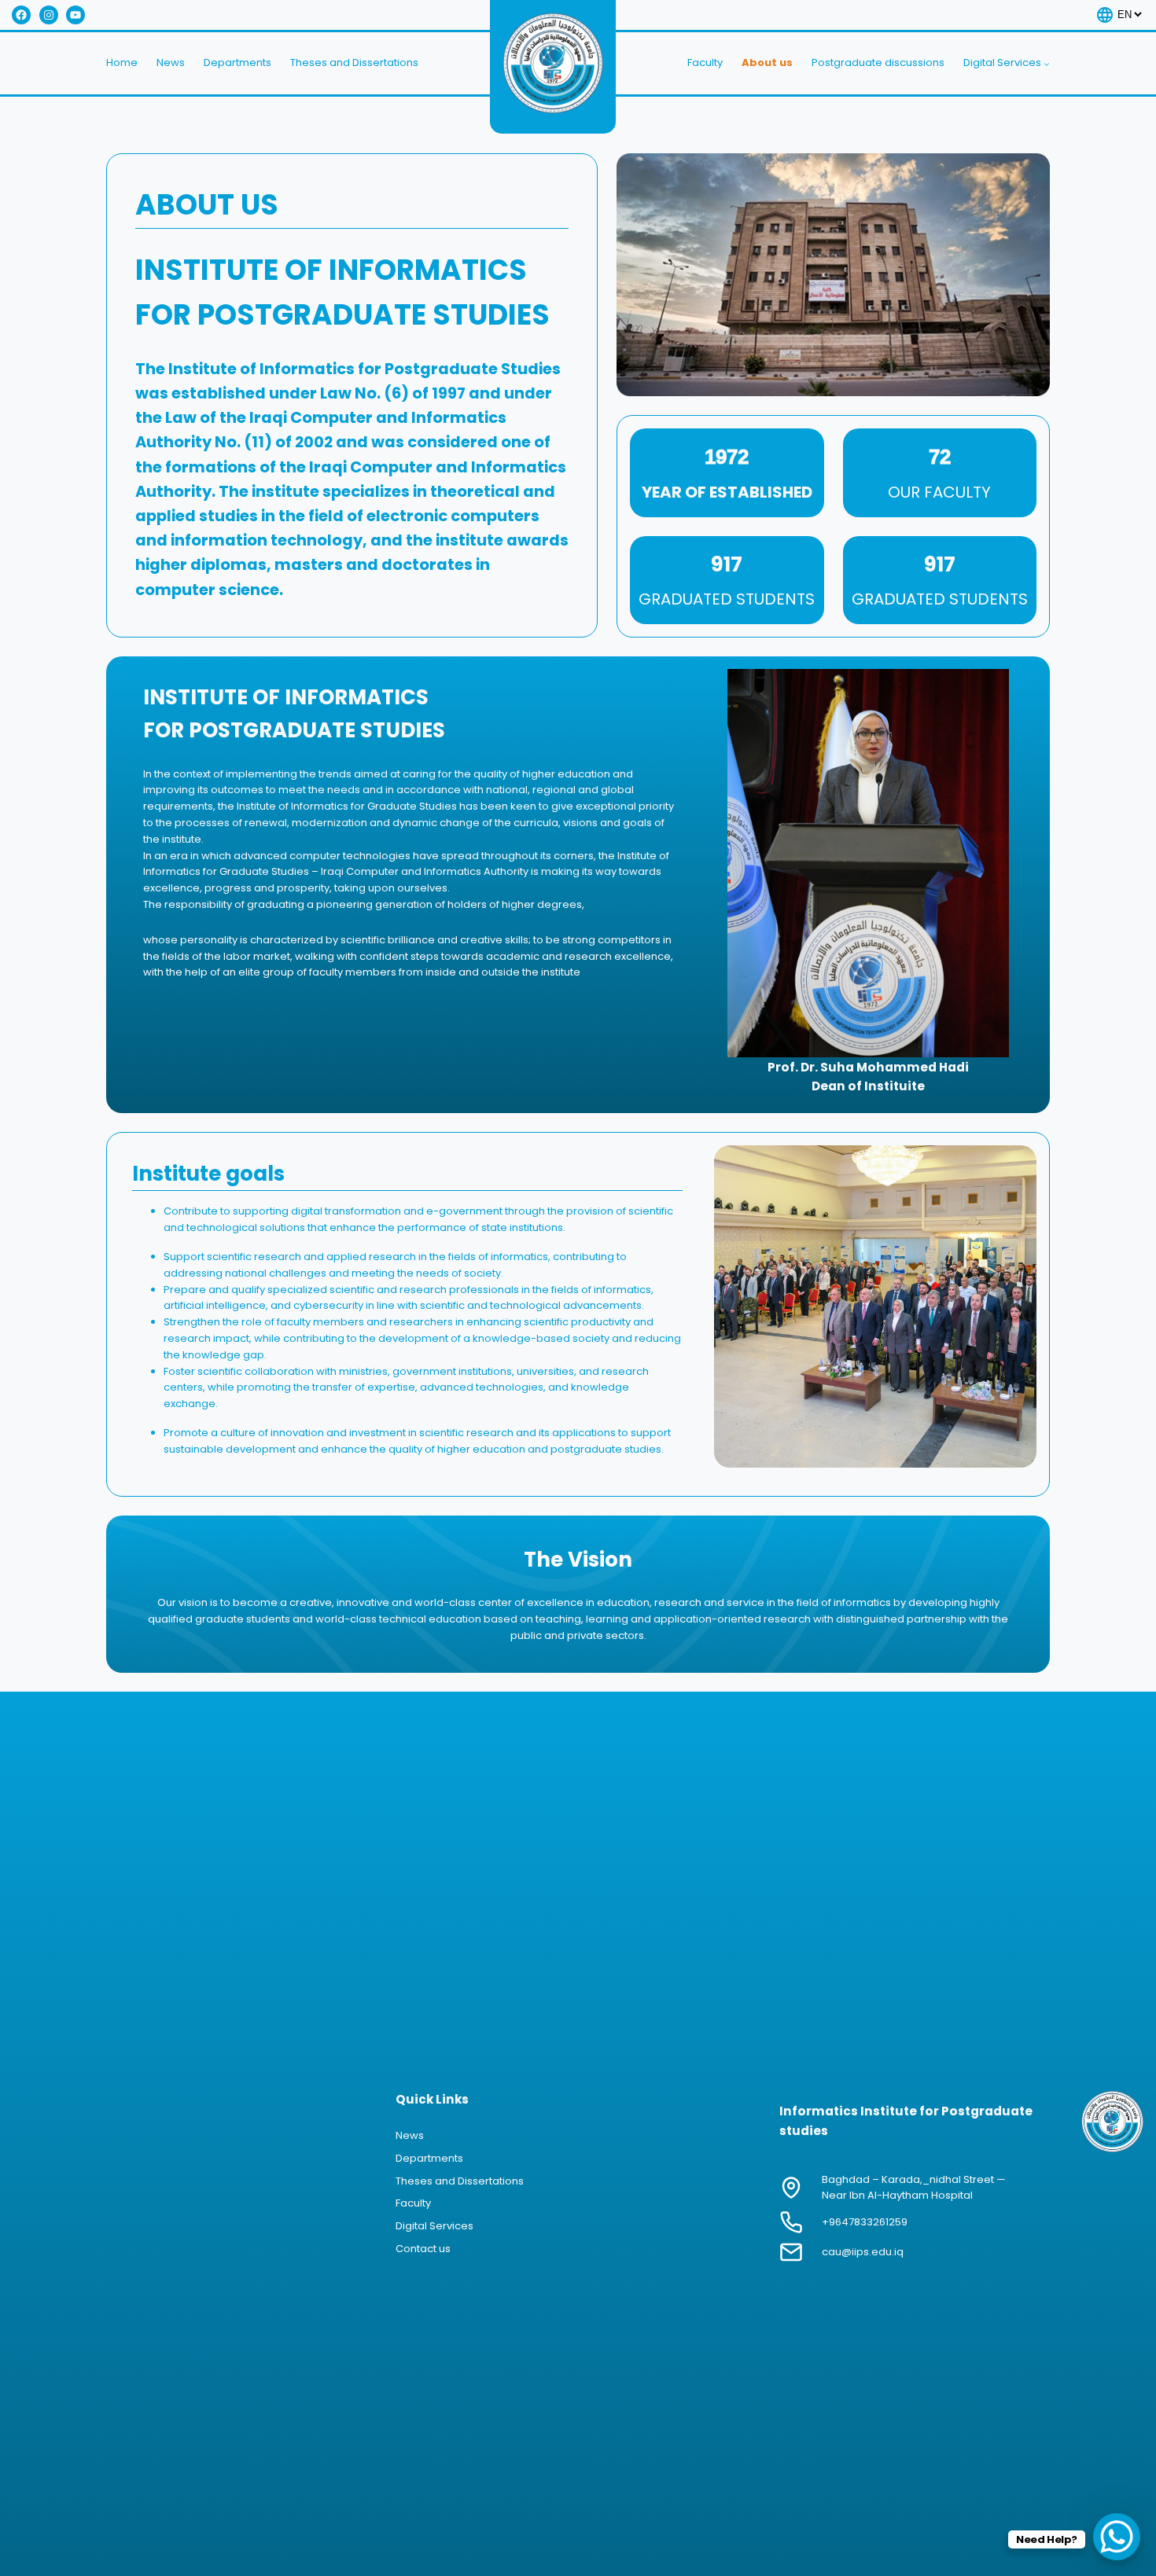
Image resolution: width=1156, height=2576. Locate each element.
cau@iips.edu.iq (863, 2252)
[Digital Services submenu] (1047, 64)
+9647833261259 (865, 2222)
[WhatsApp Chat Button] (1117, 2537)
